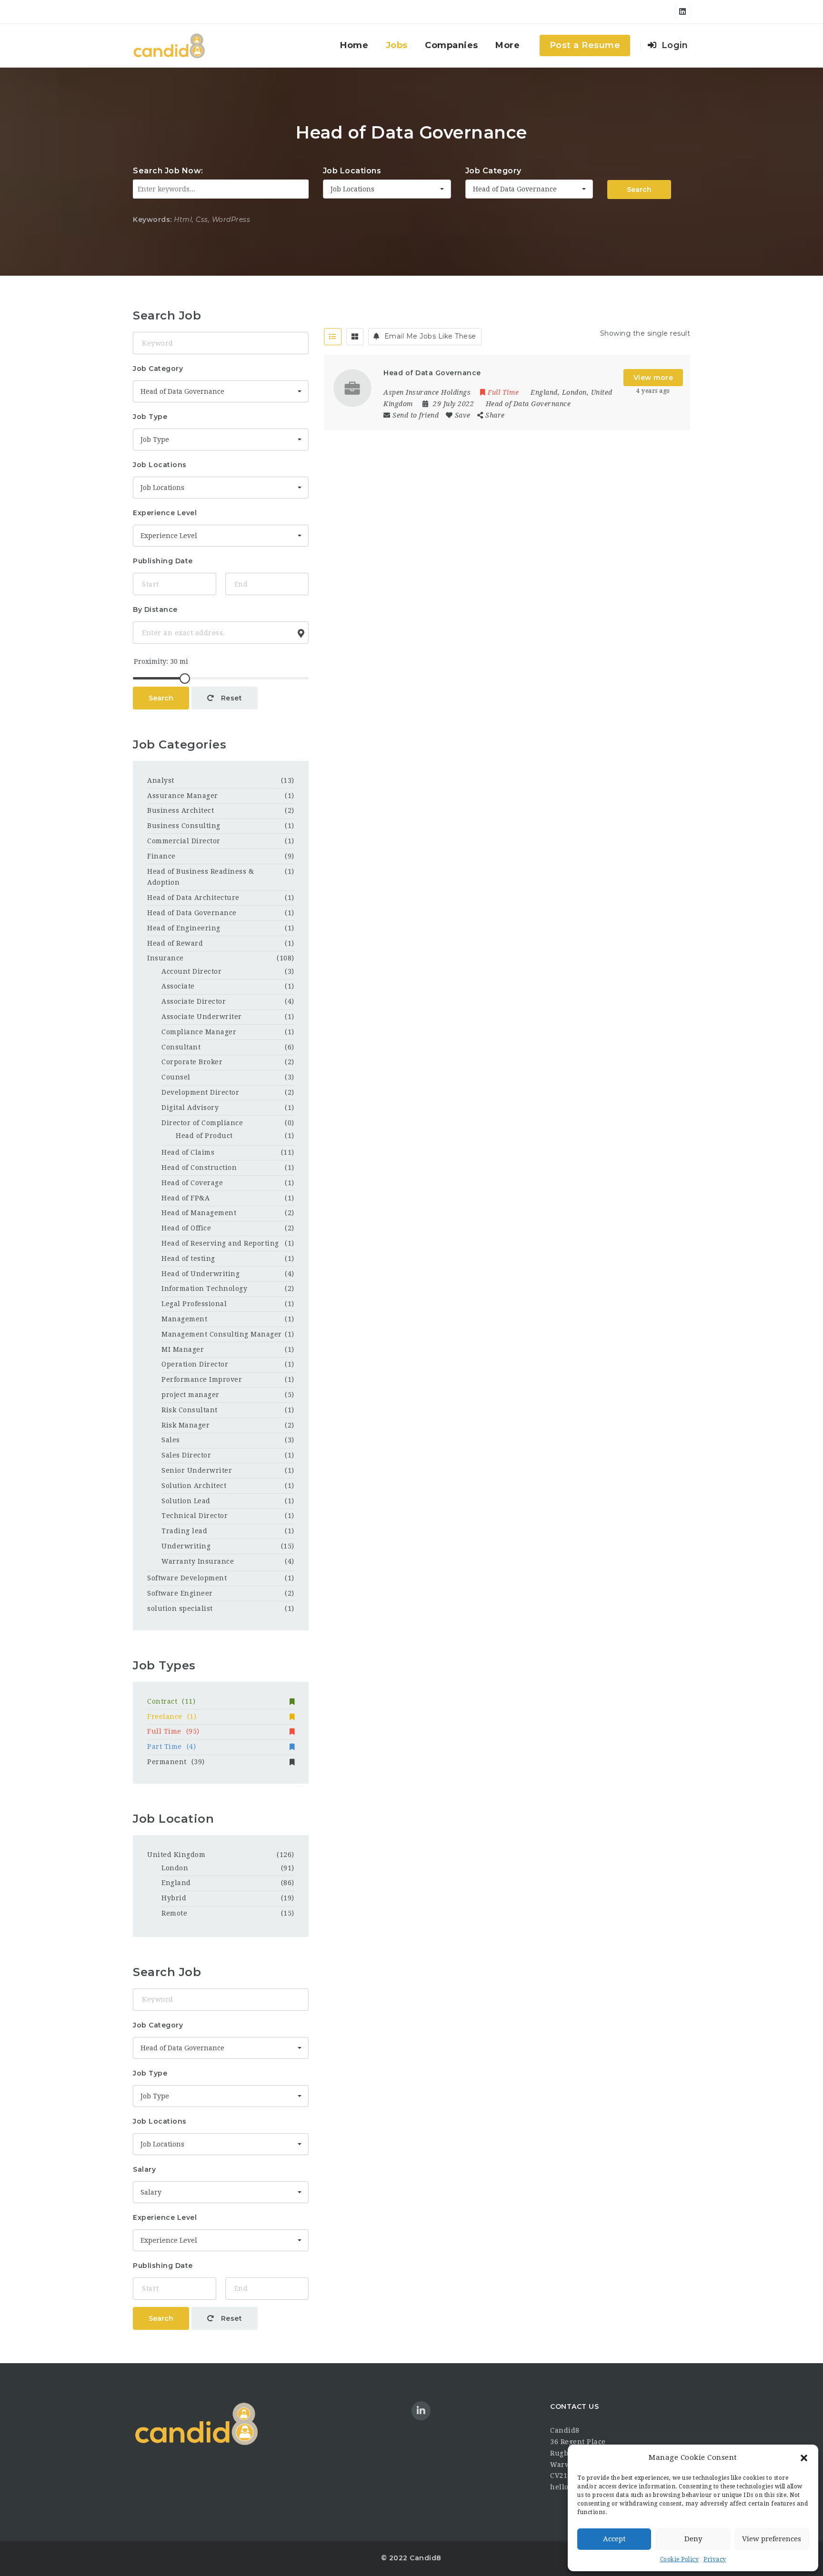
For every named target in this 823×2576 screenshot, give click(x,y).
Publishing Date (163, 561)
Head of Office (186, 1228)
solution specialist (180, 1608)
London (175, 1868)
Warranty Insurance (198, 1561)
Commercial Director (184, 841)
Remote (174, 1913)
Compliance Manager (199, 1032)
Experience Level (165, 513)
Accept (614, 2539)
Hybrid (174, 1898)
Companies (452, 45)
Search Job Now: (168, 171)
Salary (144, 2169)
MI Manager (183, 1349)
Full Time (173, 1731)
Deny (693, 2539)
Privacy (715, 2559)
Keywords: (152, 220)
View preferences (772, 2539)
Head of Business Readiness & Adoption (201, 877)
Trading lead (184, 1531)
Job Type (150, 417)
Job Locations (352, 171)
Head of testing (188, 1258)
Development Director (200, 1092)
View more (653, 378)
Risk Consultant (190, 1410)
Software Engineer (180, 1593)
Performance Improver (202, 1379)
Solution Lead (186, 1501)
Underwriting (186, 1546)
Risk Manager (186, 1425)
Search (639, 190)
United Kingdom (176, 1855)
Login (673, 45)
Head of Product (204, 1136)
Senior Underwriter (197, 1470)
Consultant (181, 1047)
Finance (161, 856)
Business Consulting (184, 826)
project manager (191, 1395)
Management (184, 1319)
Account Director (191, 971)
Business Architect (181, 810)
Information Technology (204, 1288)
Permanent (176, 1762)
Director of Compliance (202, 1123)
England (176, 1883)
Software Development (187, 1578)
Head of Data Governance (528, 404)
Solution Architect (194, 1486)
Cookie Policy (680, 2559)
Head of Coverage (192, 1183)
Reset (230, 698)
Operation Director (195, 1364)
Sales (171, 1440)
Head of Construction (199, 1168)
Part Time (171, 1747)
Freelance (172, 1717)
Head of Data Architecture (193, 898)
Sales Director (186, 1455)
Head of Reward (175, 943)
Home (354, 45)
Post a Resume (585, 45)
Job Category (493, 171)
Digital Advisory (190, 1108)
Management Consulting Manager (222, 1334)
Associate (178, 986)
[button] (804, 2458)
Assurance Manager (183, 796)
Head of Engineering (184, 928)
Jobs (397, 45)
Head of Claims (188, 1152)
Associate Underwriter (202, 1017)
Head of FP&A (186, 1198)
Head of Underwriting (201, 1274)
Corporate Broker (192, 1062)
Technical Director (195, 1516)
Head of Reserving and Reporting (220, 1243)
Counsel (176, 1077)
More (507, 45)
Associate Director (194, 1001)
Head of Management (199, 1213)
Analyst (161, 780)
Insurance (166, 958)
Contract (171, 1701)
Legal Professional (194, 1304)
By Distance (155, 609)
